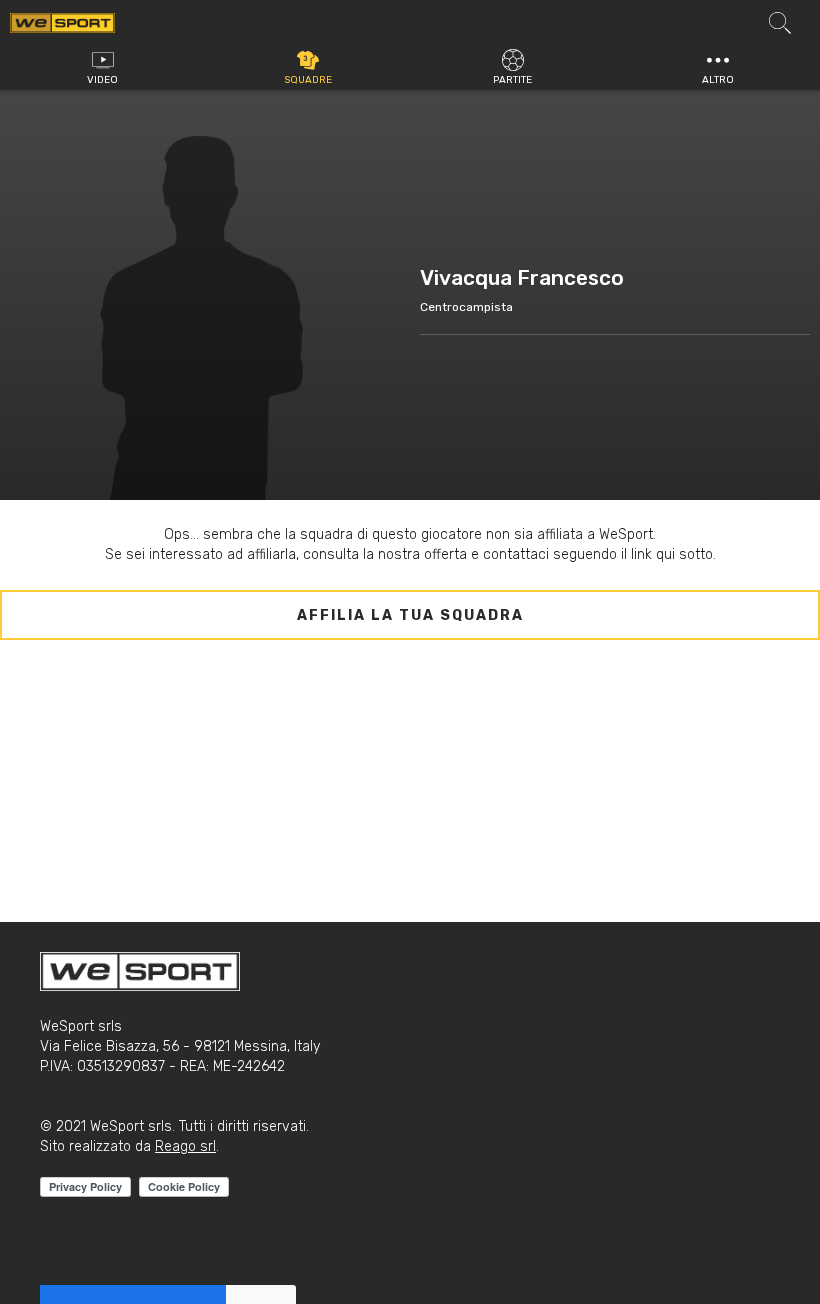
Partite (512, 80)
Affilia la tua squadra (410, 615)
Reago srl (185, 1146)
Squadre (308, 80)
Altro (718, 80)
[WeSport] (62, 22)
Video (102, 80)
